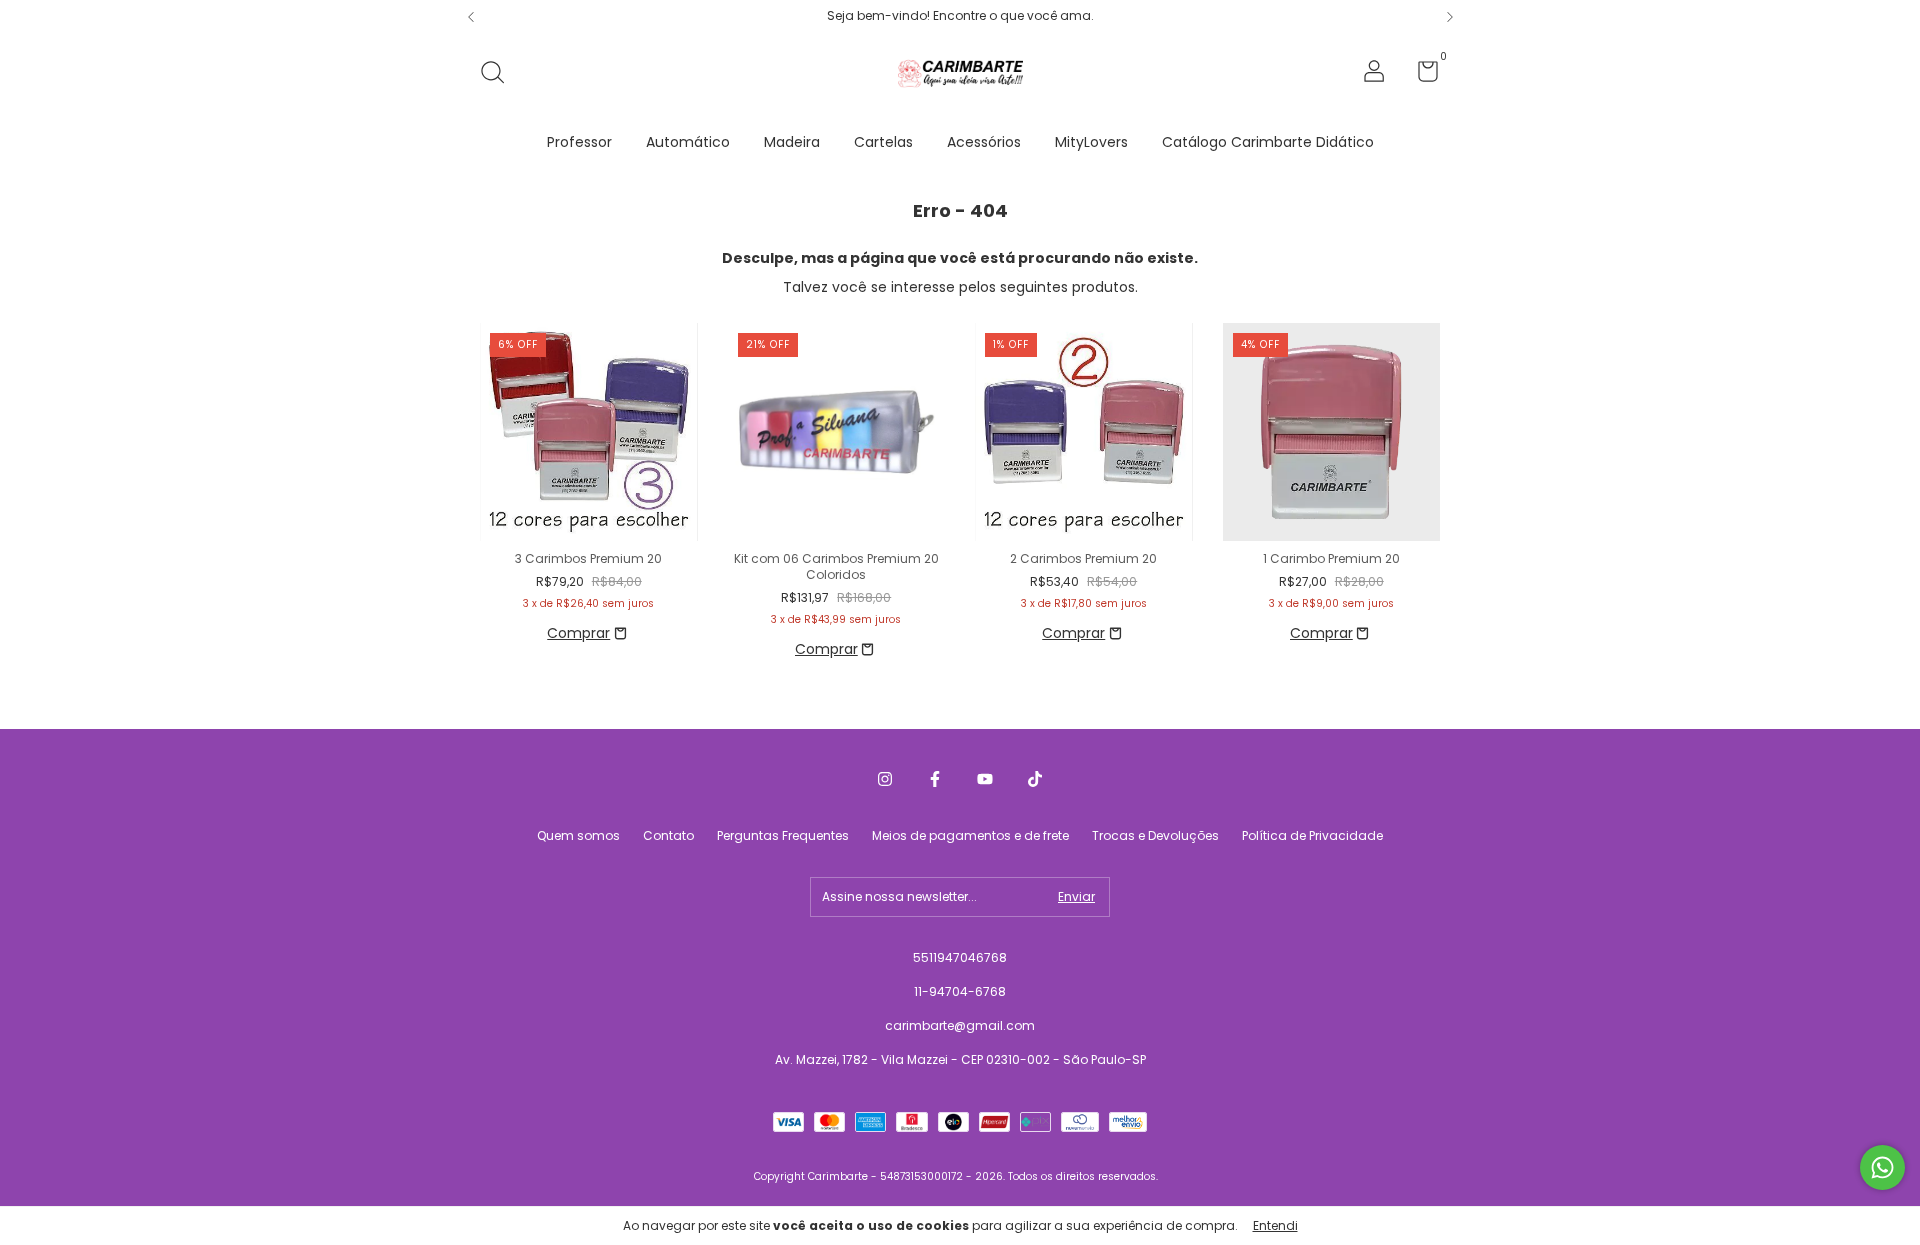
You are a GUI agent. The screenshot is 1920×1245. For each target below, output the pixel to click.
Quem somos (578, 835)
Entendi (1275, 1225)
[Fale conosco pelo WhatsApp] (1882, 1167)
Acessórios (984, 142)
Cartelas (883, 142)
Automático (688, 142)
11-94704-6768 (960, 991)
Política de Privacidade (1312, 835)
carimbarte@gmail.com (960, 1025)
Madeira (792, 142)
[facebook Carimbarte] (935, 780)
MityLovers (1091, 142)
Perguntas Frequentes (783, 835)
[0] (1420, 75)
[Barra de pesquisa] (499, 73)
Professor (579, 142)
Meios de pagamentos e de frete (970, 835)
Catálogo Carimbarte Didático (1268, 142)
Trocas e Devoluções (1155, 835)
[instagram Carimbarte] (885, 780)
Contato (668, 835)
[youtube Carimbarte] (985, 780)
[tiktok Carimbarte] (1035, 780)
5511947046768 (960, 957)
